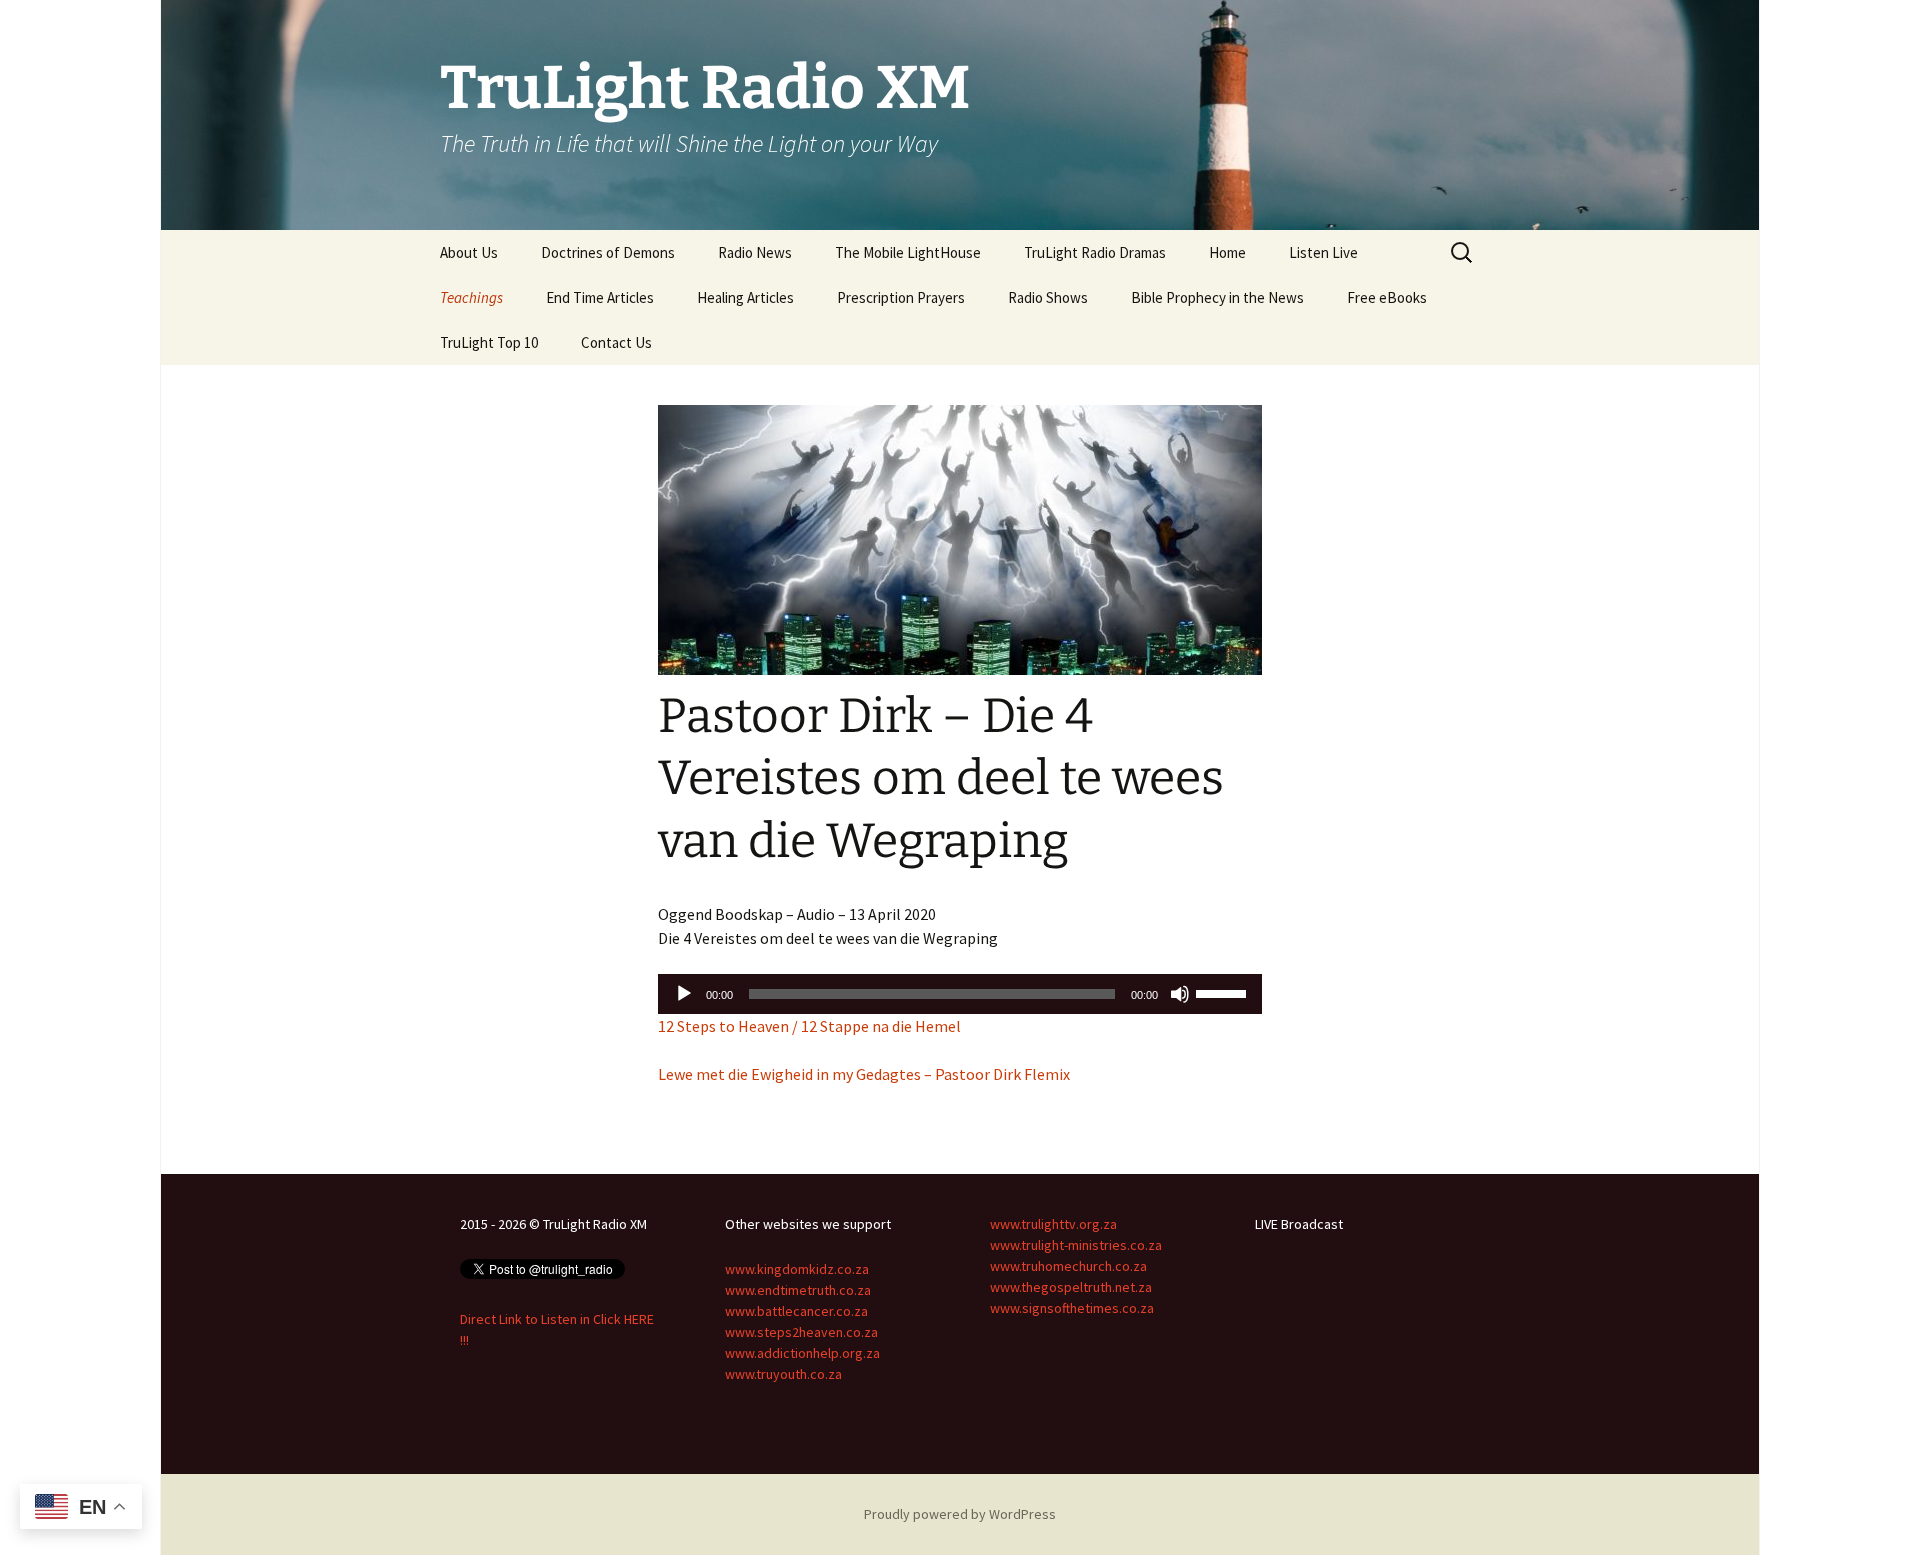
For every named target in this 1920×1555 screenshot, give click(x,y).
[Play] (684, 994)
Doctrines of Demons (608, 252)
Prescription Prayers (901, 297)
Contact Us (616, 342)
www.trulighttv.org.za (1053, 1224)
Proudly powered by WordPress (960, 1514)
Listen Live (1323, 252)
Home (1227, 252)
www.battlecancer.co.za (796, 1311)
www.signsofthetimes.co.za (1072, 1308)
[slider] (1224, 992)
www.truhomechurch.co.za (1068, 1266)
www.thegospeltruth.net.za (1071, 1287)
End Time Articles (600, 297)
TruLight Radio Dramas (1095, 252)
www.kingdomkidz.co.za (797, 1269)
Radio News (755, 252)
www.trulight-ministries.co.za (1076, 1245)
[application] (960, 994)
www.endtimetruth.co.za (798, 1290)
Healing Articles (745, 297)
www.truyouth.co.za (783, 1374)
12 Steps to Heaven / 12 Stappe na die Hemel (809, 1026)
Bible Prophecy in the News (1217, 297)
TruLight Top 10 (489, 342)
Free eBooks (1387, 297)
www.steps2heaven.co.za (801, 1332)
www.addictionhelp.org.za (802, 1353)
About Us (469, 252)
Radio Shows (1048, 297)
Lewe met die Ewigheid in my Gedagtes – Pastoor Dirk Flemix (864, 1074)
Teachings (471, 297)
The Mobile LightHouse (908, 252)
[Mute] (1180, 994)
